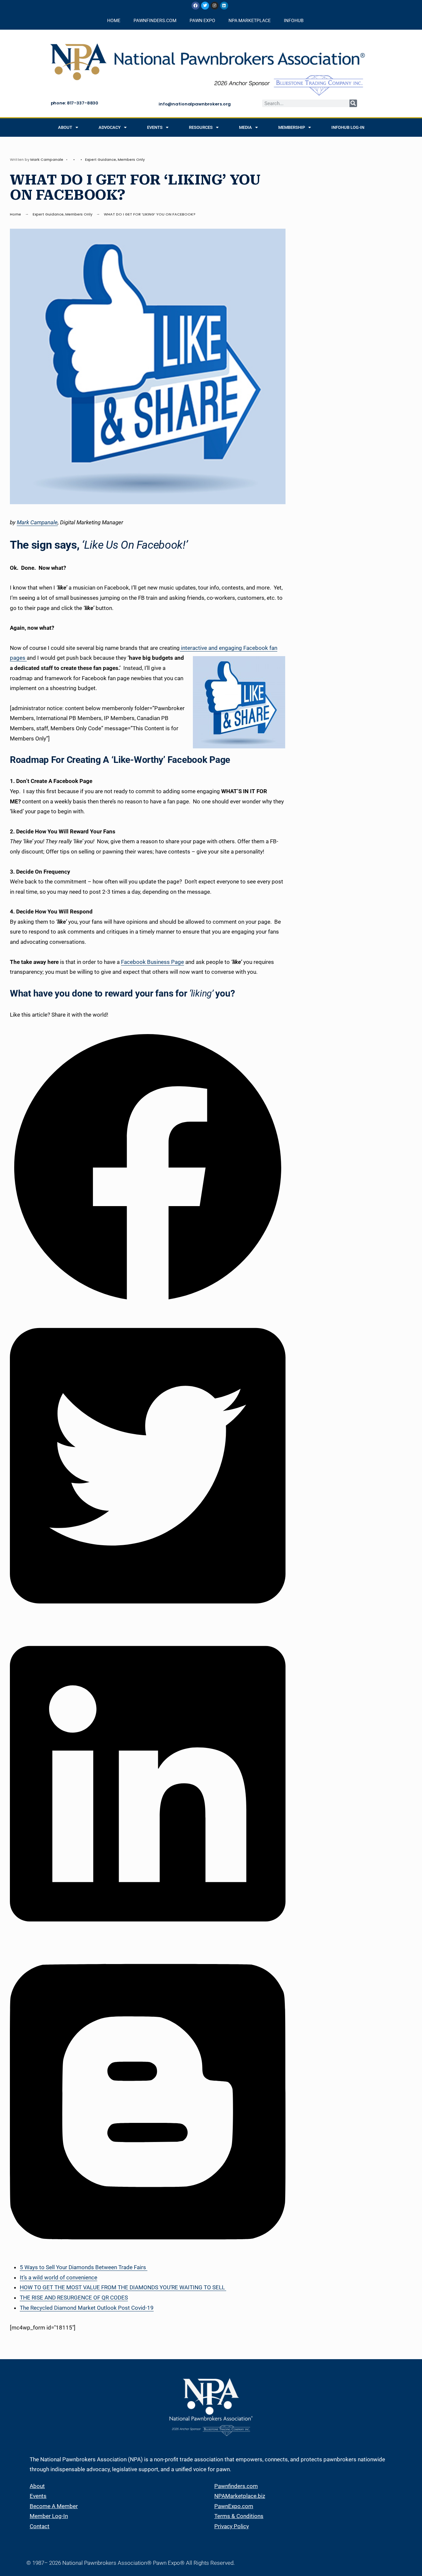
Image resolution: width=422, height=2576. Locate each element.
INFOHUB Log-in (348, 127)
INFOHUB (294, 20)
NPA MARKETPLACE (250, 20)
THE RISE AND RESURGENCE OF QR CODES (74, 2298)
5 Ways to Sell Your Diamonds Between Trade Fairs (84, 2267)
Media (245, 127)
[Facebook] (196, 6)
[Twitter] (205, 6)
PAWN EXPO (202, 20)
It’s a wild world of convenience (59, 2277)
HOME (114, 20)
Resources (201, 127)
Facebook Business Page (152, 962)
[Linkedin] (224, 6)
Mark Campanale (47, 159)
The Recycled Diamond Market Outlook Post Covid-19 (87, 2308)
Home (15, 214)
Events (155, 127)
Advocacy (110, 127)
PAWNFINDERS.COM (155, 20)
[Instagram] (215, 6)
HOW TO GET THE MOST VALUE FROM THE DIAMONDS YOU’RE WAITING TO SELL (123, 2287)
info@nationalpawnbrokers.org (195, 104)
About (65, 127)
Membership (292, 127)
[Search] (353, 103)
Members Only (131, 159)
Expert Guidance (101, 159)
